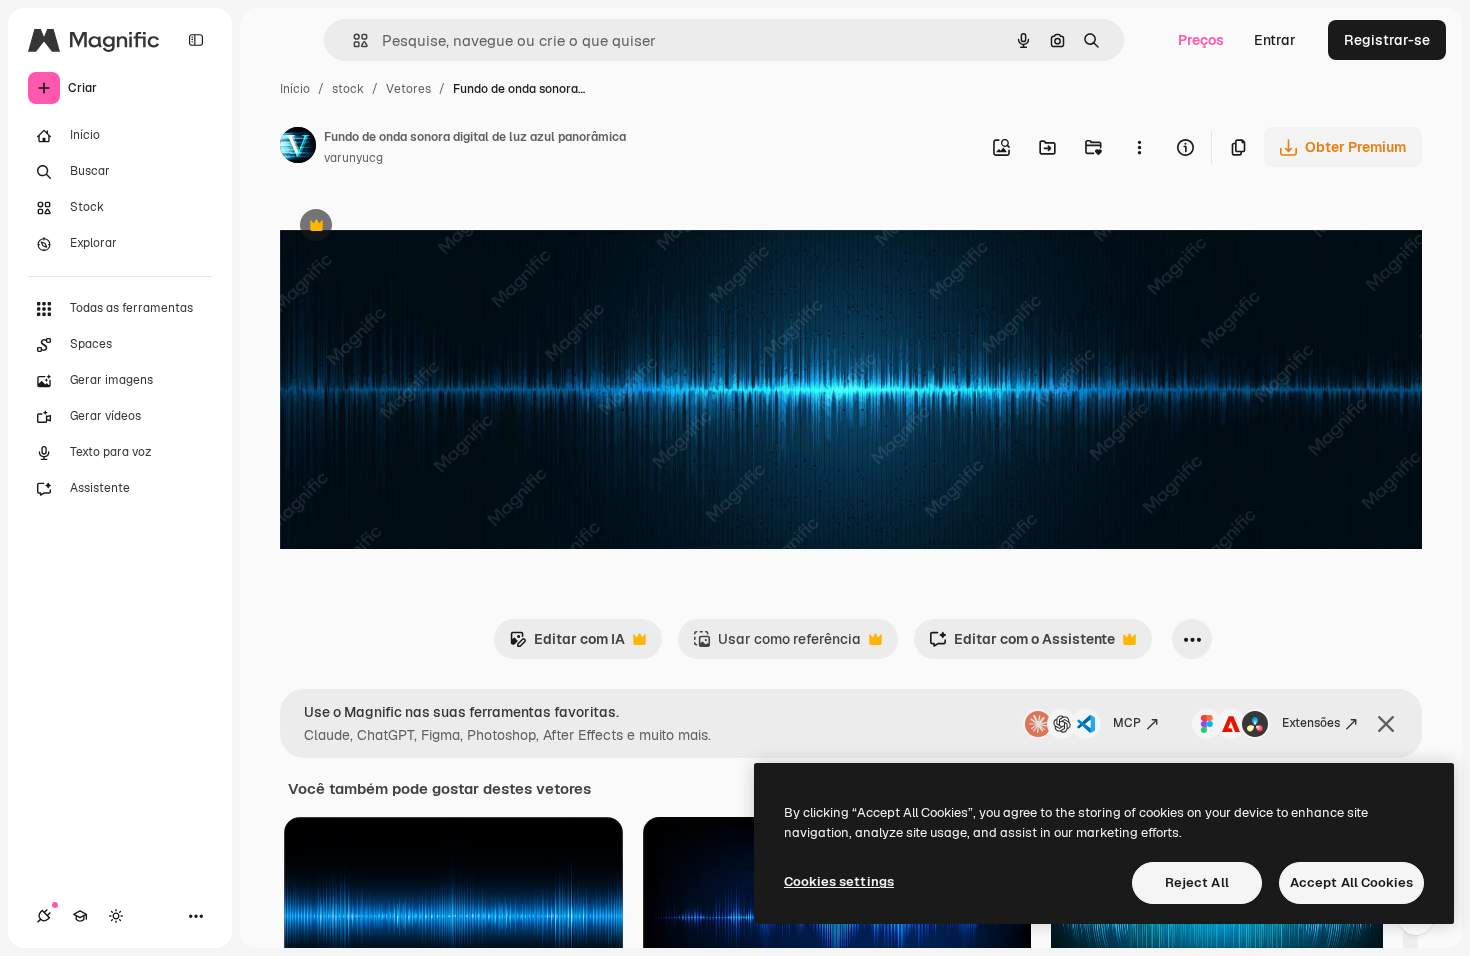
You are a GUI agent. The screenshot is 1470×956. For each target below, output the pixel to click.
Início (295, 89)
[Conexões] (44, 916)
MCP (1127, 723)
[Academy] (80, 916)
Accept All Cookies (1351, 882)
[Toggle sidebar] (196, 40)
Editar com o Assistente (1022, 644)
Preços (1201, 40)
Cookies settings (839, 881)
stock (348, 89)
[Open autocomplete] (352, 40)
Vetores (408, 89)
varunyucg (353, 158)
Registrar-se (1387, 40)
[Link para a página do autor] (298, 148)
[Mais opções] (1139, 147)
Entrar (1275, 40)
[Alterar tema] (116, 916)
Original (408, 227)
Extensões (1311, 723)
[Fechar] (1386, 724)
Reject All (1197, 882)
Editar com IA (567, 644)
